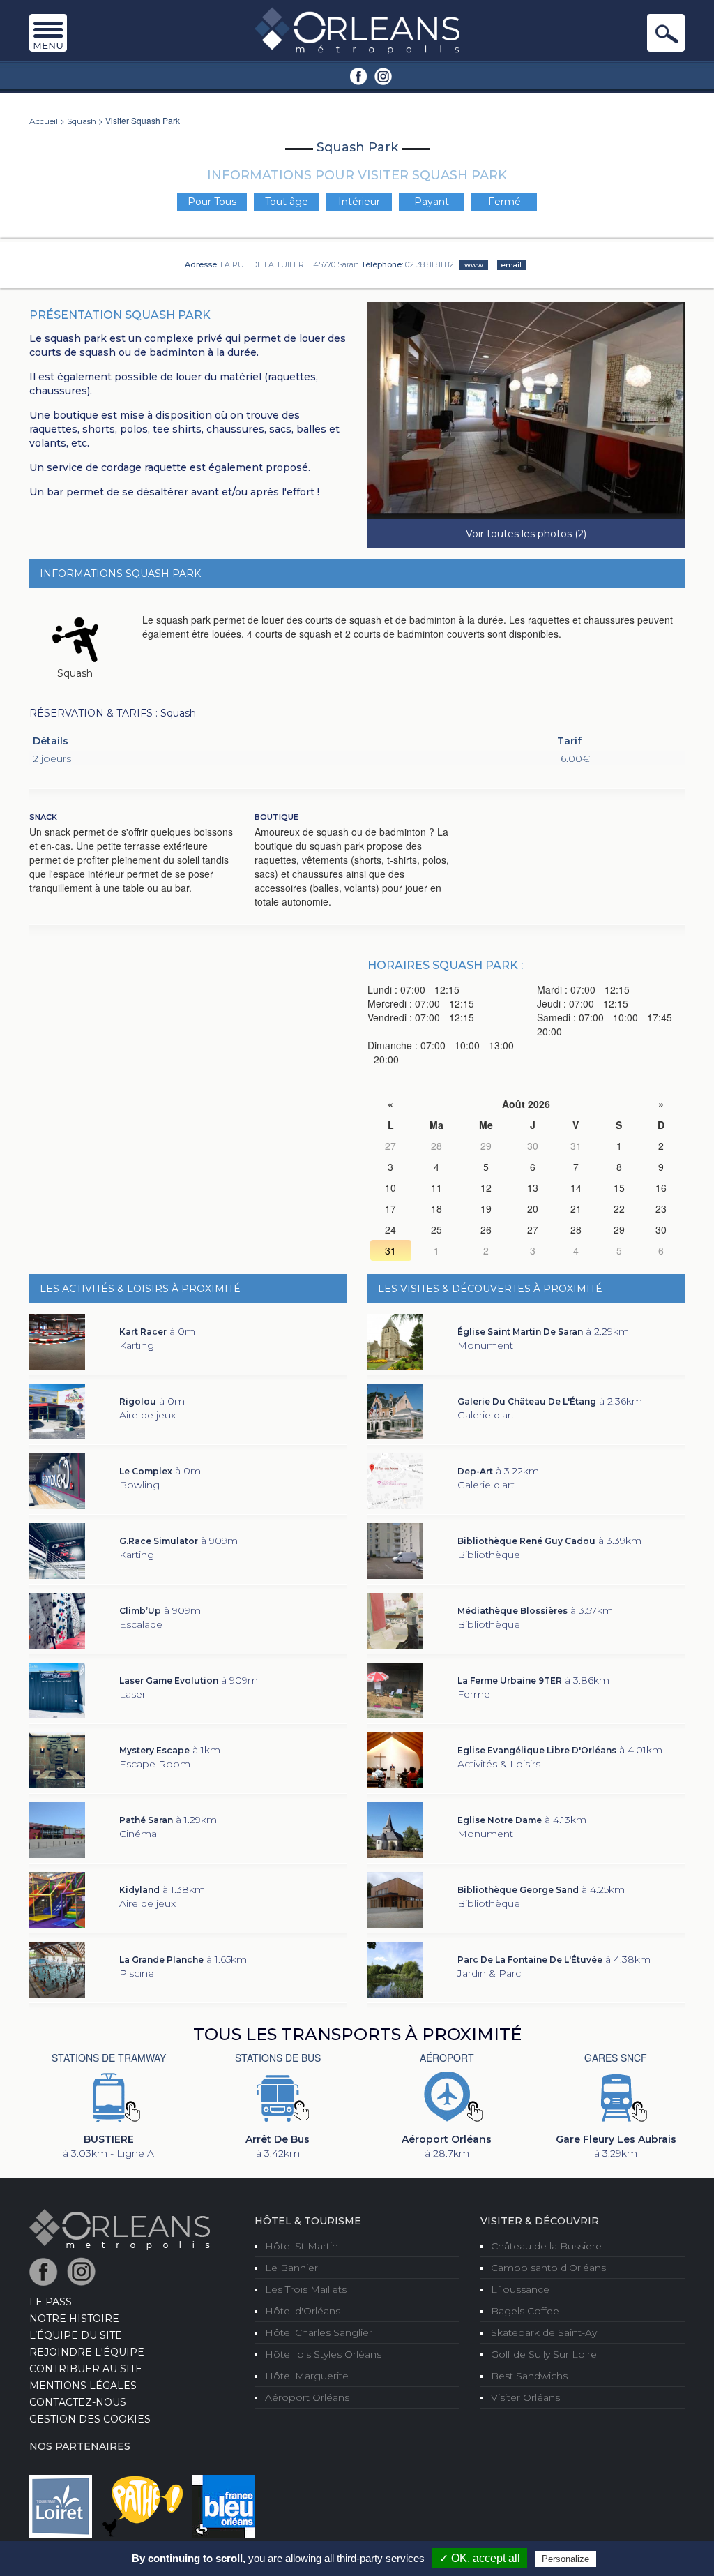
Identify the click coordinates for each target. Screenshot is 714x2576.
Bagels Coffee (525, 2311)
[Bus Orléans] (278, 2096)
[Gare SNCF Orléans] (616, 2096)
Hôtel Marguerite (307, 2376)
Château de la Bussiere (546, 2246)
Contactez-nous (78, 2402)
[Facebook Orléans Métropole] (359, 75)
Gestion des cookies (90, 2419)
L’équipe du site (76, 2335)
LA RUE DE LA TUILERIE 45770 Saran (290, 264)
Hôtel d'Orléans (303, 2311)
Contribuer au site (86, 2369)
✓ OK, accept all (480, 2558)
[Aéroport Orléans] (447, 2096)
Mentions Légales (83, 2386)
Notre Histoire (74, 2319)
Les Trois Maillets (306, 2289)
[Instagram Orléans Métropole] (383, 75)
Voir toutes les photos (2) (526, 534)
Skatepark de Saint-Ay (544, 2332)
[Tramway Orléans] (109, 2096)
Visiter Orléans (525, 2397)
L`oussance (520, 2289)
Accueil (44, 121)
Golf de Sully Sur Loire (544, 2354)
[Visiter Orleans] (357, 30)
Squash (82, 121)
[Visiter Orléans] (120, 2229)
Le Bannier (291, 2268)
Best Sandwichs (529, 2376)
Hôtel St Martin (302, 2246)
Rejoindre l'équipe (87, 2352)
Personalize (565, 2559)
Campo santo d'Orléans (548, 2268)
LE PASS (51, 2302)
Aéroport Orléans (307, 2397)
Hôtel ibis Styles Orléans (323, 2354)
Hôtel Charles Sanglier (319, 2332)
